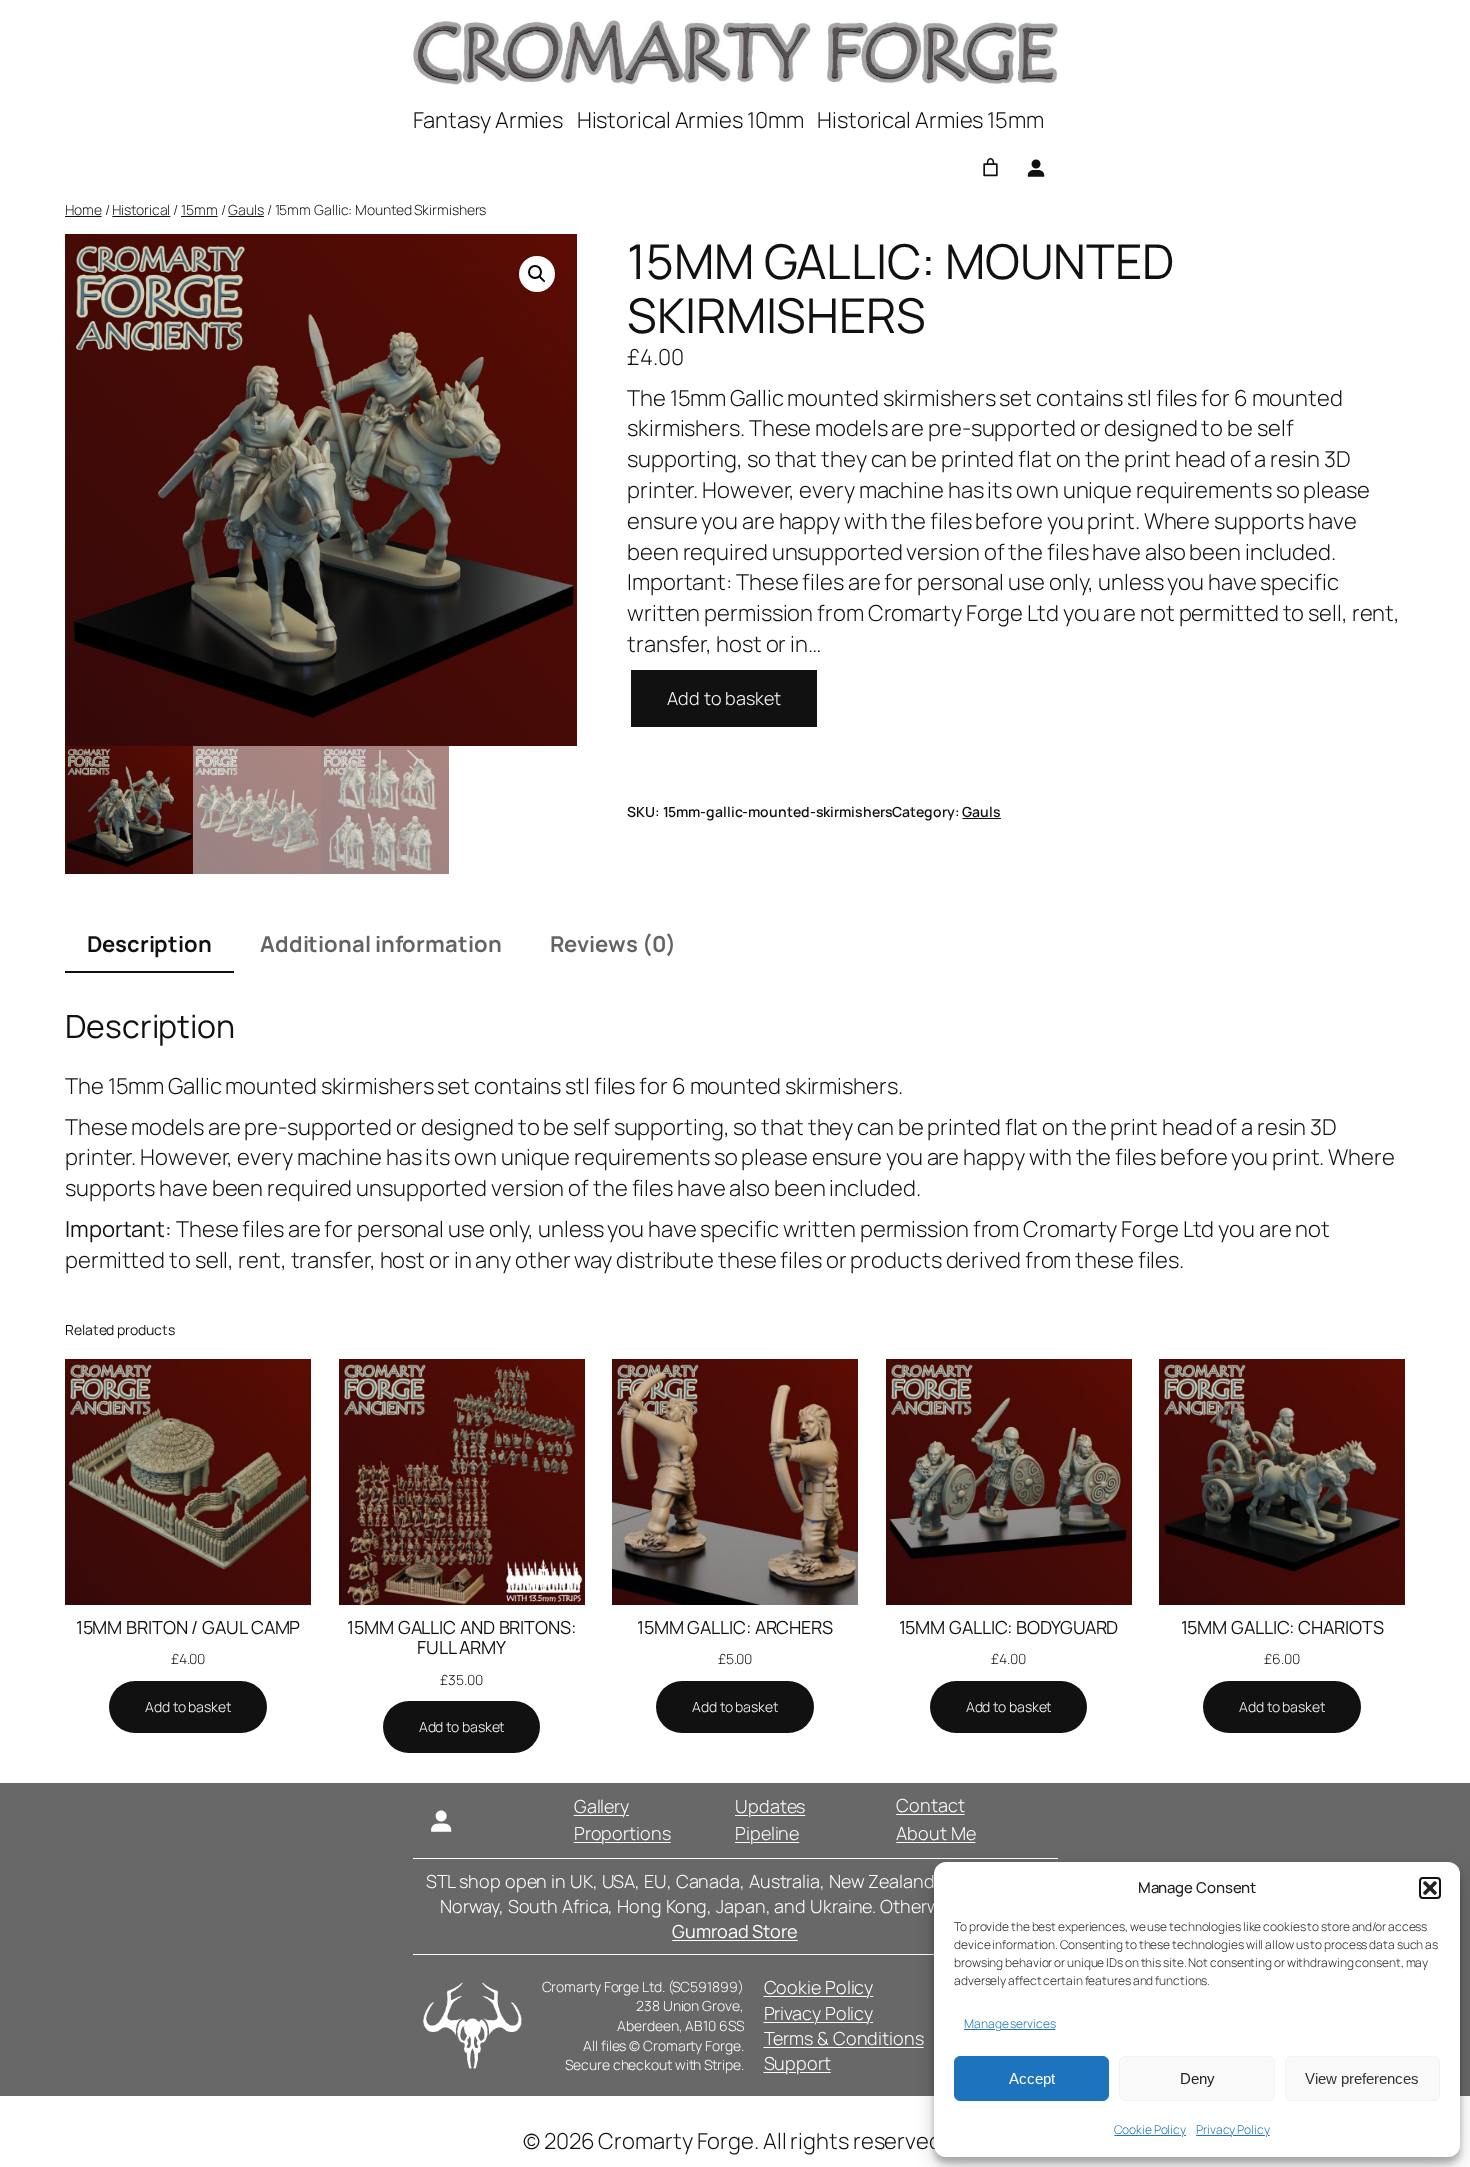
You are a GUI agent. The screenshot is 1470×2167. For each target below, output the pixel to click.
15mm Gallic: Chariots (1282, 1627)
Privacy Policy (1233, 2129)
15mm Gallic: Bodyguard (1009, 1627)
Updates (770, 1806)
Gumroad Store (735, 1931)
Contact (930, 1805)
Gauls (246, 209)
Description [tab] (149, 944)
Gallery (601, 1806)
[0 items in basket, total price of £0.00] (990, 167)
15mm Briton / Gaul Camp (188, 1627)
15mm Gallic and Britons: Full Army (461, 1637)
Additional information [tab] (381, 944)
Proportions (622, 1833)
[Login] (1035, 167)
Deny (1197, 2078)
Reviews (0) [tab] (613, 944)
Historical (141, 209)
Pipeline (767, 1833)
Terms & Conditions (844, 2038)
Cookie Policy (1150, 2129)
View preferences (1362, 2078)
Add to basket (724, 698)
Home (83, 209)
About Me (935, 1833)
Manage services (1010, 2023)
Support (797, 2063)
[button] (1430, 1888)
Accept (1032, 2078)
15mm (199, 209)
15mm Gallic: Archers (735, 1627)
